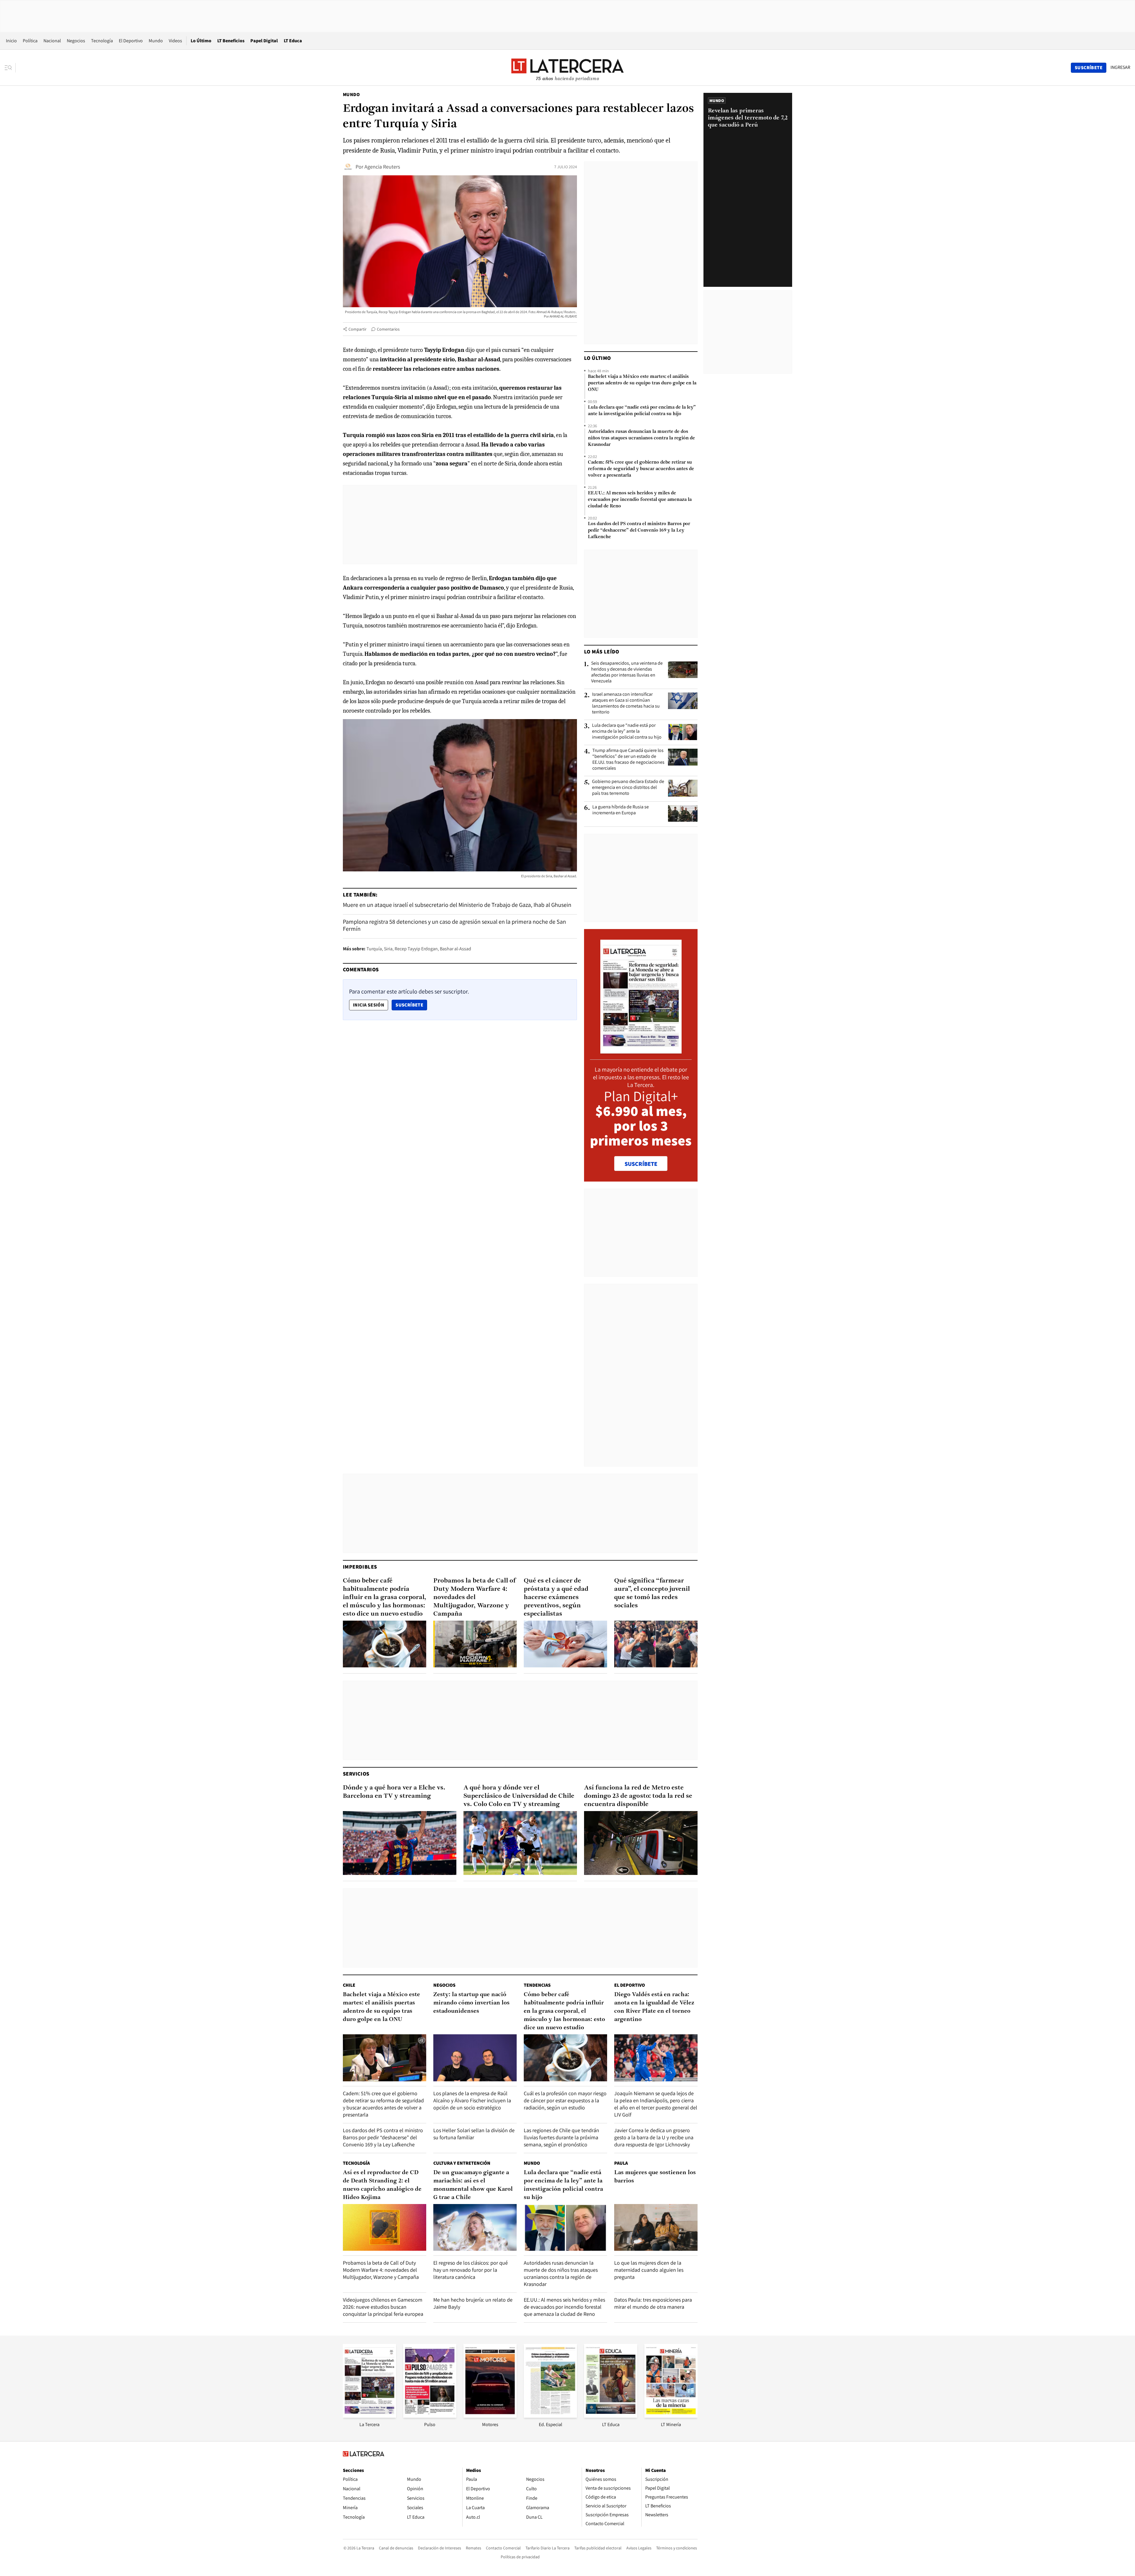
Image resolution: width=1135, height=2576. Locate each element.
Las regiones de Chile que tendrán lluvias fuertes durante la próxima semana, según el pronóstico (561, 2137)
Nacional (52, 41)
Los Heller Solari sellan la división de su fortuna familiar (474, 2134)
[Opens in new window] (490, 2416)
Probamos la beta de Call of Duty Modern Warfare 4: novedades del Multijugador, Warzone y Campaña (475, 1597)
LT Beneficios (231, 41)
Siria (388, 949)
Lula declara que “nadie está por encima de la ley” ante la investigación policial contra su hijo (642, 411)
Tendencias (537, 1985)
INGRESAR (1120, 67)
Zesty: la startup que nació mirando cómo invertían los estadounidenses (471, 2003)
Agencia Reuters (382, 167)
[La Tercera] (369, 2416)
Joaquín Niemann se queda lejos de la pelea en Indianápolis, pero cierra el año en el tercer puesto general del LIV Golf (656, 2104)
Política (30, 41)
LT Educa (293, 41)
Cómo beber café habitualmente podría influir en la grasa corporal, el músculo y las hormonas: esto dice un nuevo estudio (385, 1597)
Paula (621, 2163)
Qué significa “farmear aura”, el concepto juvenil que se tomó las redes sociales (652, 1593)
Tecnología (102, 41)
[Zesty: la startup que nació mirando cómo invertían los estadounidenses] (475, 2058)
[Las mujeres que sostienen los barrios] (656, 2228)
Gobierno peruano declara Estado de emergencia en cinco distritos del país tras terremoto (628, 787)
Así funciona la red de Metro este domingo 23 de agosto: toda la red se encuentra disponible (638, 1796)
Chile (349, 1985)
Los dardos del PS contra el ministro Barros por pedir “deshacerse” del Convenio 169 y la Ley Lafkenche (639, 530)
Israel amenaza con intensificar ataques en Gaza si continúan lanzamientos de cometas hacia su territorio (626, 703)
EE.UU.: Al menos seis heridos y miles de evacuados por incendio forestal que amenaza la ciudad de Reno (640, 500)
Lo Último (201, 41)
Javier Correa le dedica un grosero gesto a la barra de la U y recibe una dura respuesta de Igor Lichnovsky (654, 2137)
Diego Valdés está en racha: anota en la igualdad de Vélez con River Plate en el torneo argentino (654, 2007)
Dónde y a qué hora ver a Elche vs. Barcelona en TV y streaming (394, 1792)
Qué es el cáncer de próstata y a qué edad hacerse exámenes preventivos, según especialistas (556, 1597)
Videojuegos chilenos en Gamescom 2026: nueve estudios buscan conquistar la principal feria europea (383, 2307)
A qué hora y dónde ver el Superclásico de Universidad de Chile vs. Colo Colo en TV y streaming (519, 1796)
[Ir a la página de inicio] (567, 67)
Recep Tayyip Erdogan (416, 949)
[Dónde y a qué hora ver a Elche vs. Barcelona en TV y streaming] (400, 1843)
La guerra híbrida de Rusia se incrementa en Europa (621, 810)
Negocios (76, 41)
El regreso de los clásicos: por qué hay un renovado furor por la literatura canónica (471, 2270)
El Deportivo (131, 41)
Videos (175, 41)
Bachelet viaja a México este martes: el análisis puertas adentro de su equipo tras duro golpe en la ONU (642, 383)
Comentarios (388, 329)
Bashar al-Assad (455, 949)
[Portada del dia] (641, 1050)
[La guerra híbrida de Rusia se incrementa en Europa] (683, 813)
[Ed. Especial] (550, 2416)
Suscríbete (411, 1005)
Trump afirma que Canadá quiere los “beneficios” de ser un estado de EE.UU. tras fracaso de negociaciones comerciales (628, 759)
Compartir (357, 329)
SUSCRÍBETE (641, 1164)
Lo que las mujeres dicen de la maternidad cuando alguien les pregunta (649, 2270)
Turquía (374, 949)
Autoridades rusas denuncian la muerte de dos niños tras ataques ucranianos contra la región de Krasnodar (641, 438)
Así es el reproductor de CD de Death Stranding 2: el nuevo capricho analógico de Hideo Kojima (382, 2185)
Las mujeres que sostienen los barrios (655, 2177)
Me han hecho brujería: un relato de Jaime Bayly (473, 2303)
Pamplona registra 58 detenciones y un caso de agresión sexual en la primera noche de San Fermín (454, 925)
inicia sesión (369, 1005)
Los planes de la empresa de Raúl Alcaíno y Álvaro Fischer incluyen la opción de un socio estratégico (472, 2100)
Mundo (156, 41)
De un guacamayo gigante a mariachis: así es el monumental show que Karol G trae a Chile (473, 2185)
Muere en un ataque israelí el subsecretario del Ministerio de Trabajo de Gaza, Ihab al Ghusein (457, 905)
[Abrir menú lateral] (10, 68)
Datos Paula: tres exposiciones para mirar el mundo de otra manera (653, 2303)
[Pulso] (430, 2416)
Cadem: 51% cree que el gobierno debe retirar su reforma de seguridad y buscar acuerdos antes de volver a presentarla (641, 469)
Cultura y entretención (462, 2163)
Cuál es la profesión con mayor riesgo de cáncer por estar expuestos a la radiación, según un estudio (565, 2100)
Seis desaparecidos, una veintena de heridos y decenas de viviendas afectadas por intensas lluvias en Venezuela (627, 672)
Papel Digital (264, 41)
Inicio (11, 41)
